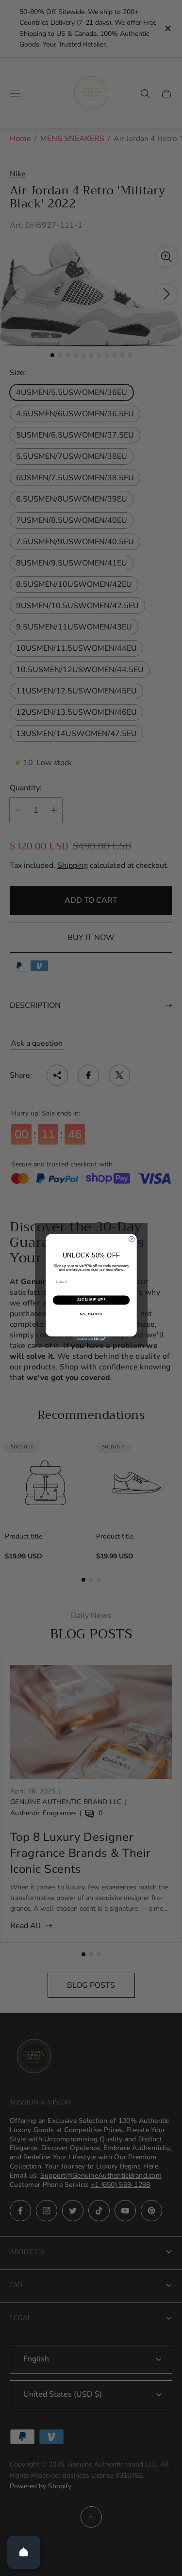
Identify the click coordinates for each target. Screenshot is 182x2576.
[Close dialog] (132, 1239)
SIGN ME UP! (91, 1300)
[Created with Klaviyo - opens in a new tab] (91, 1339)
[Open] (24, 2552)
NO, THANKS (91, 1314)
